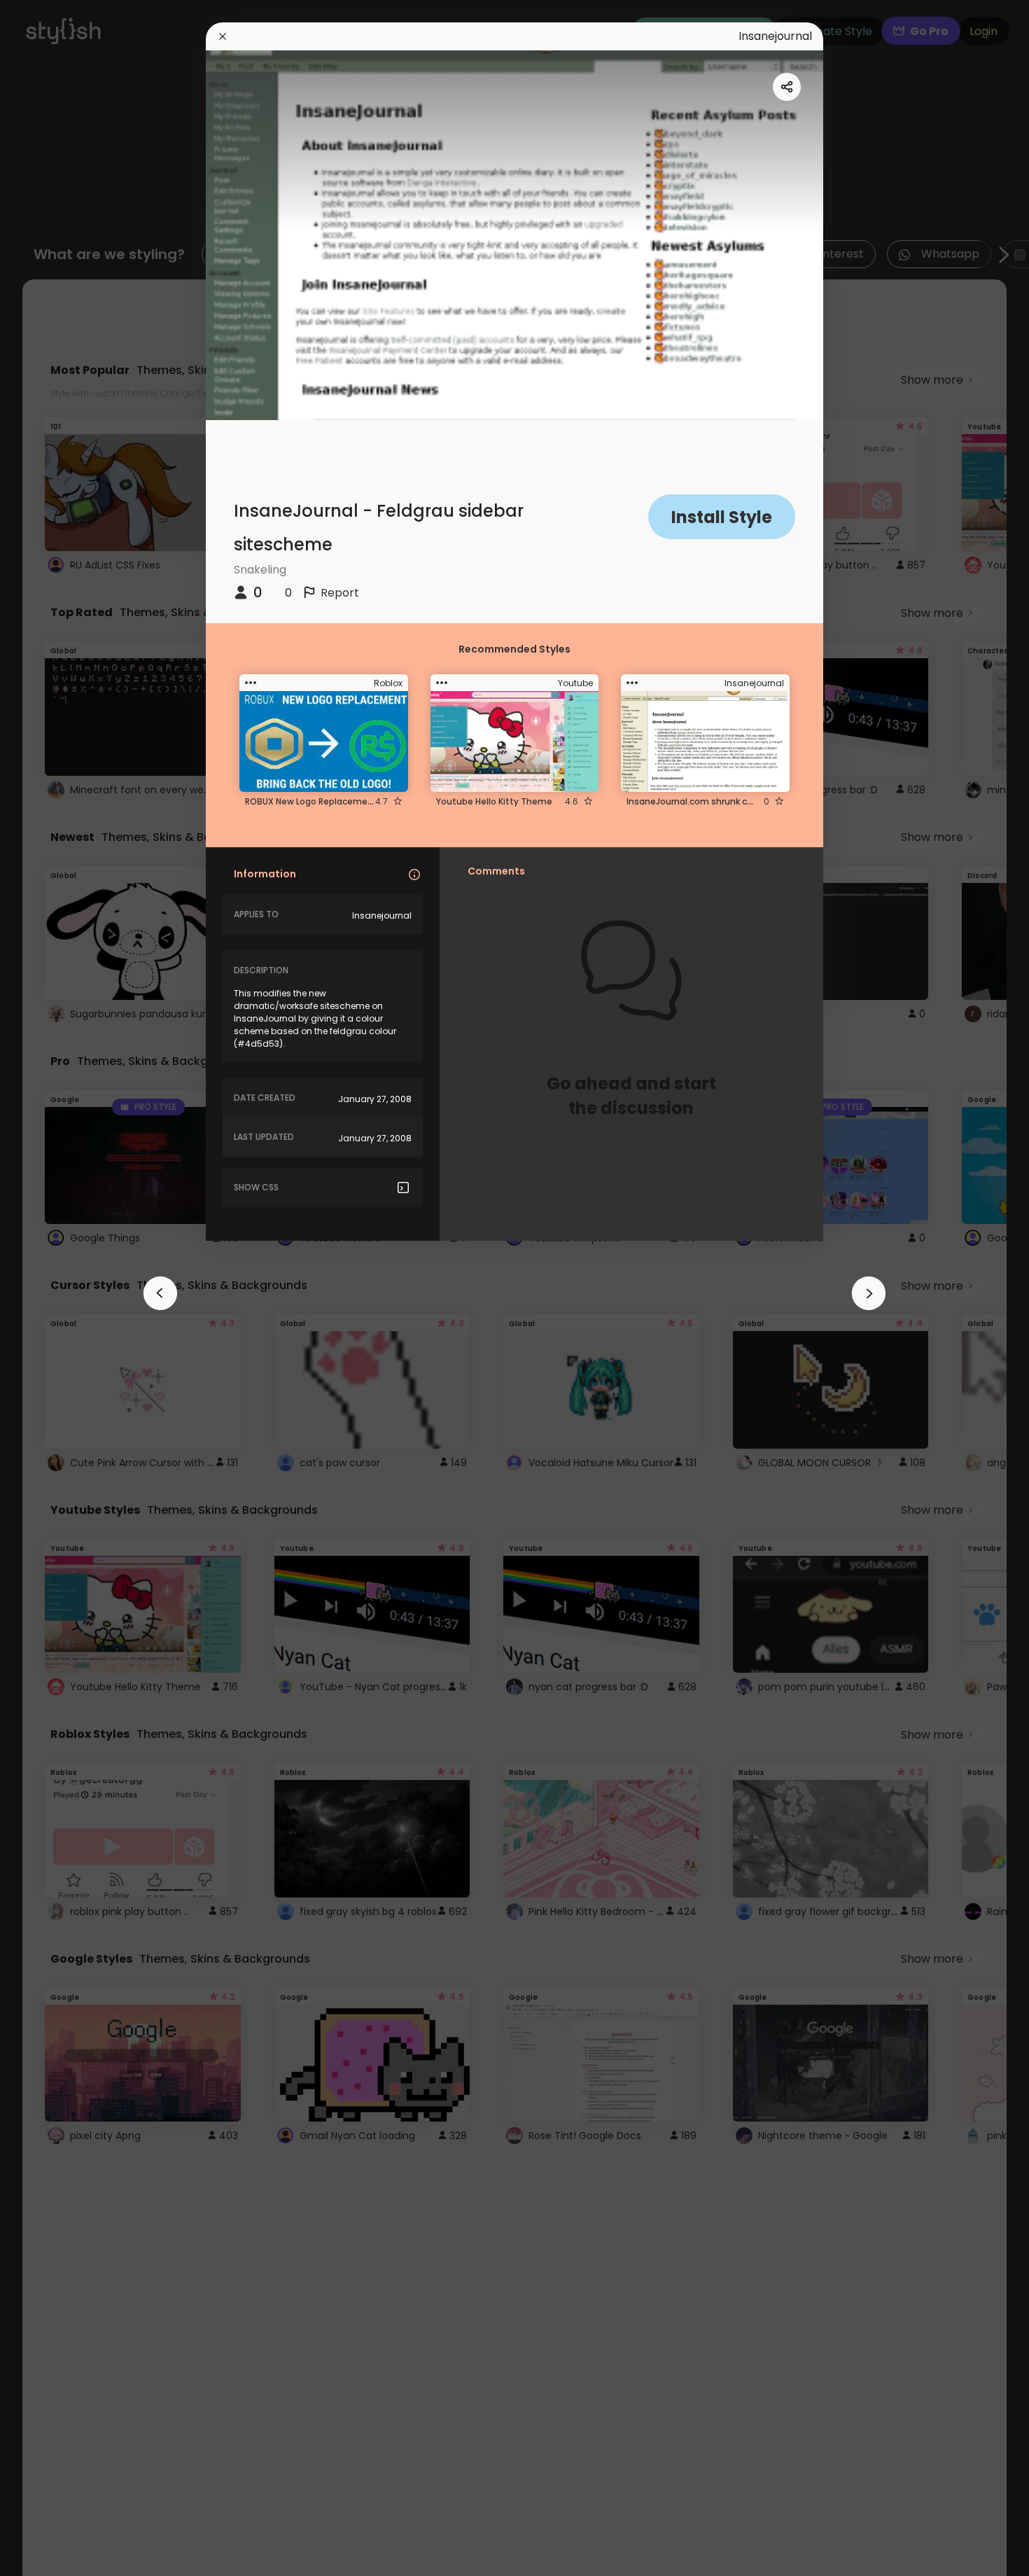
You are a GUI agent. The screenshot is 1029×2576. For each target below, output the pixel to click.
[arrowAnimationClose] (160, 1293)
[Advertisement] (56, 1288)
